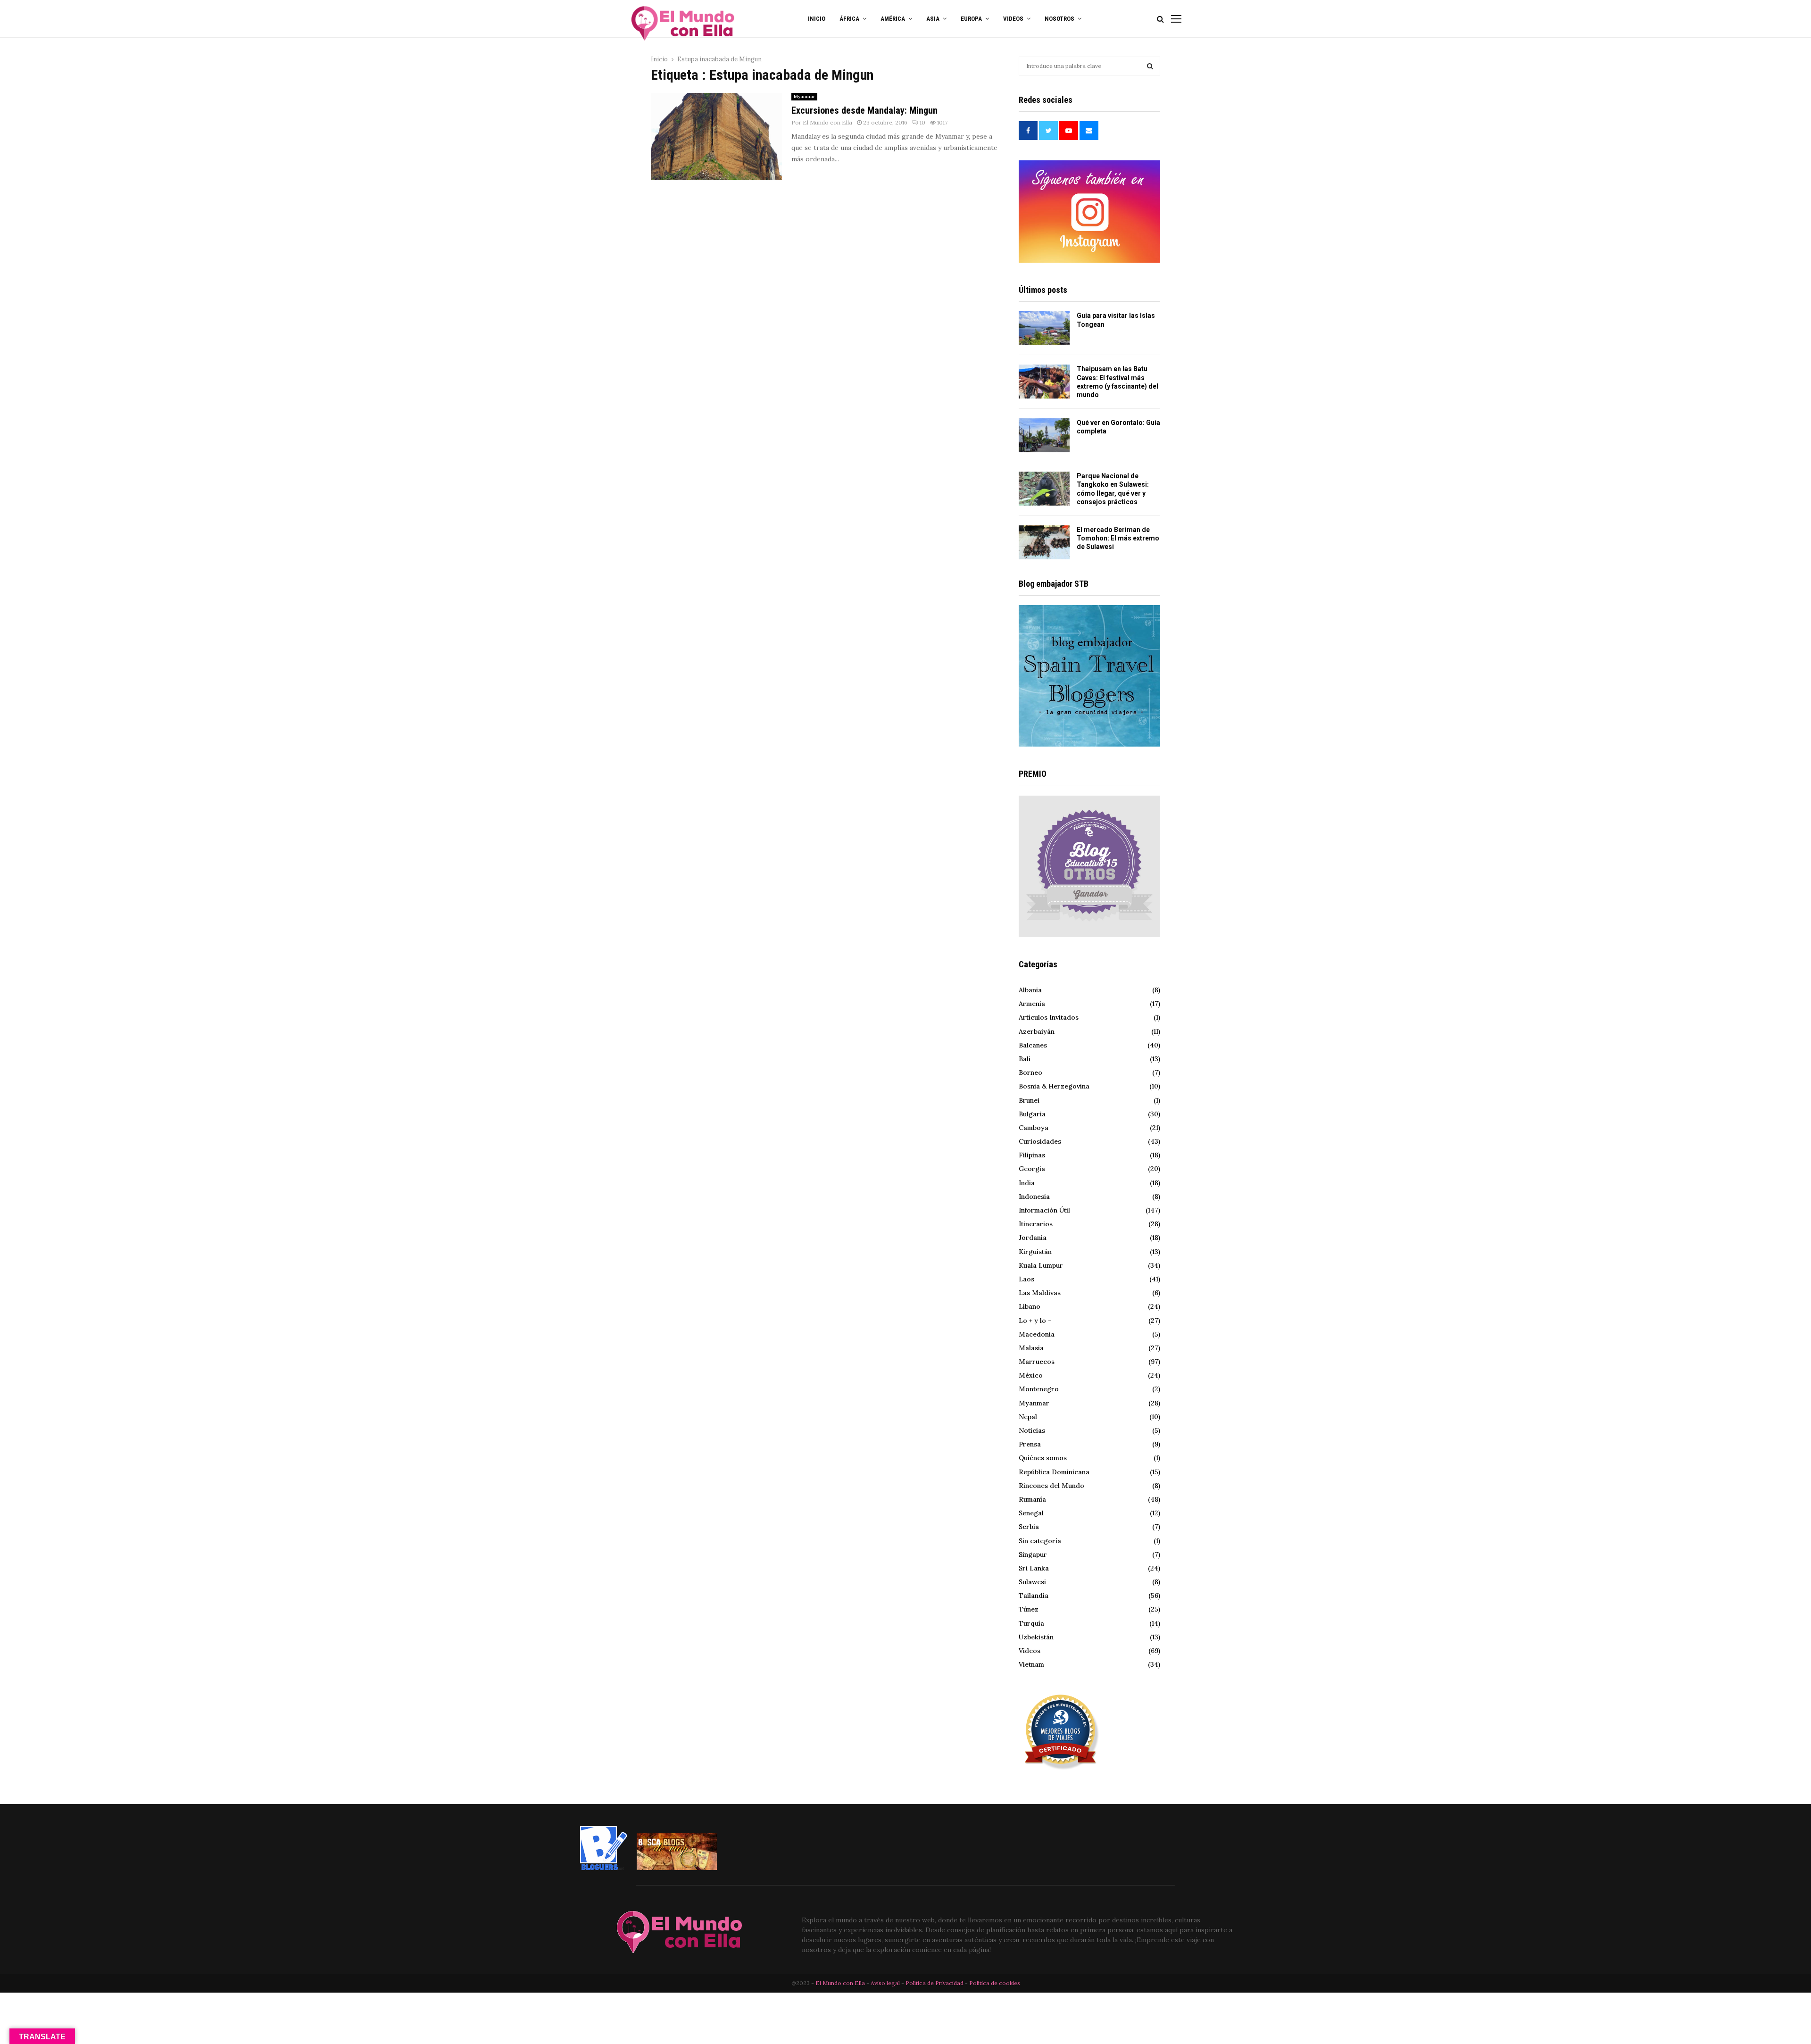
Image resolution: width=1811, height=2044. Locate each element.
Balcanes (1033, 1045)
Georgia (1032, 1169)
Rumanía (1032, 1499)
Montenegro (1039, 1389)
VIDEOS (1013, 19)
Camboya (1034, 1128)
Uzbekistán (1036, 1637)
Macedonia (1037, 1334)
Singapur (1033, 1554)
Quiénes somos (1043, 1458)
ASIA (933, 19)
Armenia (1032, 1004)
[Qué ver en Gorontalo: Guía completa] (1044, 435)
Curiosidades (1040, 1141)
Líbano (1030, 1306)
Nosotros (1059, 19)
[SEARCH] (1150, 66)
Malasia (1031, 1348)
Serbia (1029, 1527)
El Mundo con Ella (827, 122)
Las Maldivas (1040, 1293)
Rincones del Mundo (1051, 1486)
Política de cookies (995, 1983)
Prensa (1030, 1444)
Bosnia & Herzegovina (1054, 1086)
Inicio (817, 19)
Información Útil (1044, 1210)
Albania (1030, 990)
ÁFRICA (849, 19)
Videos (1030, 1651)
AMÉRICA (893, 19)
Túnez (1029, 1609)
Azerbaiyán (1037, 1031)
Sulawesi (1032, 1582)
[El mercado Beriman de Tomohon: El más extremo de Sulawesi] (1044, 542)
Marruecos (1037, 1362)
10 (922, 122)
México (1031, 1375)
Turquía (1031, 1623)
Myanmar (804, 96)
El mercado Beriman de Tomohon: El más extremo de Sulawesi (1118, 538)
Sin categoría (1040, 1541)
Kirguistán (1035, 1252)
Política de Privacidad (935, 1983)
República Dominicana (1054, 1472)
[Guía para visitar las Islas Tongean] (1044, 328)
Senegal (1031, 1513)
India (1027, 1183)
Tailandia (1034, 1595)
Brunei (1029, 1100)
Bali (1025, 1059)
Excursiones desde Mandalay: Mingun (864, 110)
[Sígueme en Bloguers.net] (604, 1868)
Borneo (1030, 1072)
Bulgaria (1032, 1114)
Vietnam (1031, 1664)
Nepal (1028, 1417)
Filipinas (1032, 1155)
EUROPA (971, 19)
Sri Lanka (1034, 1568)
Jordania (1033, 1238)
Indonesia (1034, 1196)
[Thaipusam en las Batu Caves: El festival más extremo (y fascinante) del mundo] (1044, 382)
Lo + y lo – (1035, 1321)
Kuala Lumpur (1041, 1265)
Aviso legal (886, 1983)
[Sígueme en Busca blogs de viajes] (677, 1868)
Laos (1026, 1279)
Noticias (1032, 1430)
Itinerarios (1036, 1224)
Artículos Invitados (1049, 1017)
